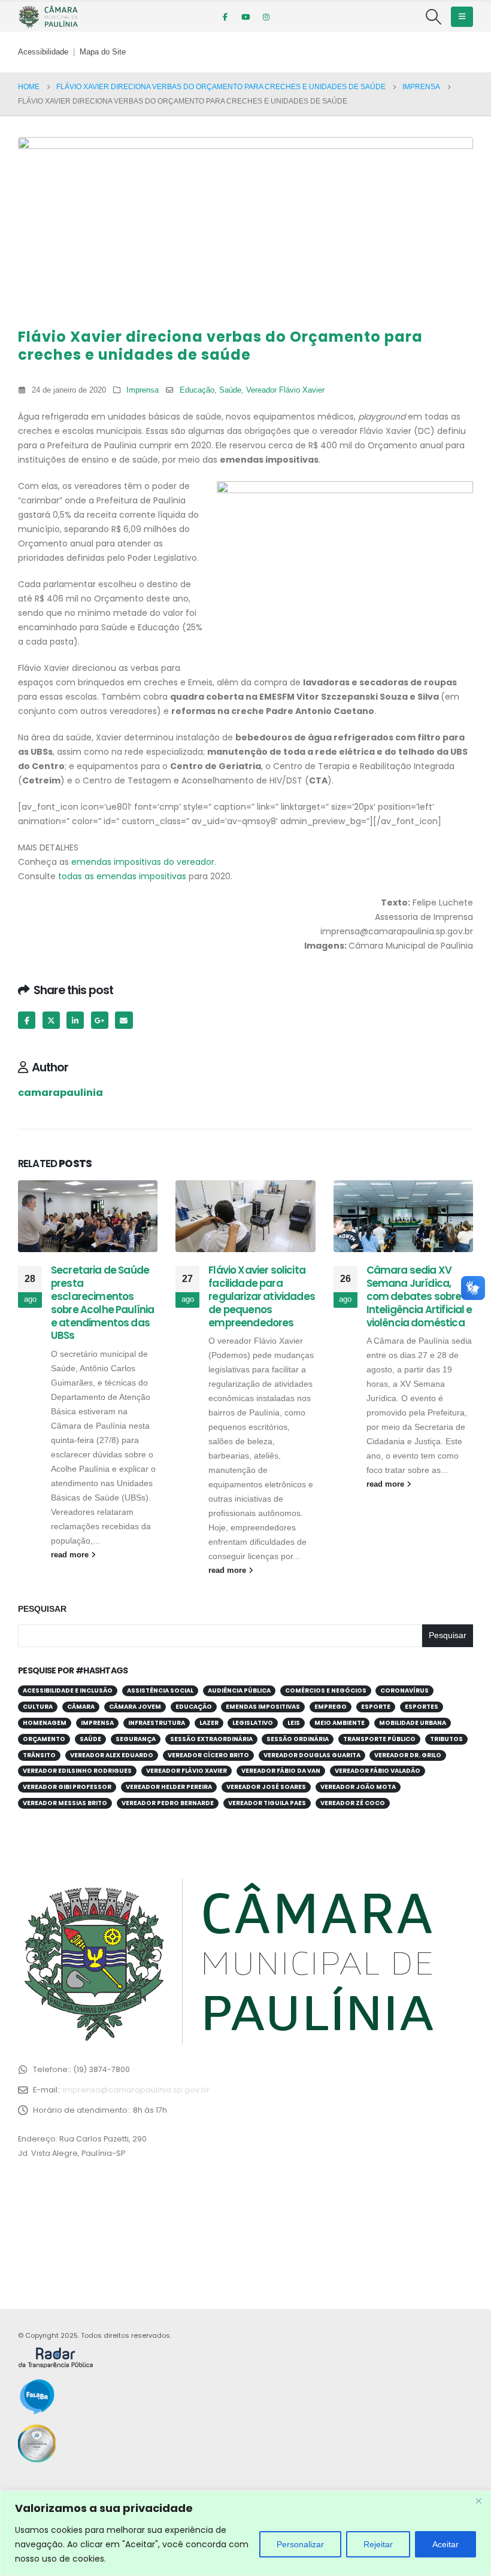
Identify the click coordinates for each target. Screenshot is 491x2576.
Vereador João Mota (358, 1787)
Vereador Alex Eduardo (112, 1755)
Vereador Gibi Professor (67, 1787)
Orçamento (44, 1739)
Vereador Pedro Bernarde (168, 1803)
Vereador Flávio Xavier (285, 390)
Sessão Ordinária (298, 1739)
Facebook (27, 1020)
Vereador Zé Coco (353, 1803)
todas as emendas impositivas (122, 876)
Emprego (331, 1707)
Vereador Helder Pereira (169, 1787)
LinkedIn (75, 1020)
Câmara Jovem (135, 1707)
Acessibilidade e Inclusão (68, 1690)
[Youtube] (245, 17)
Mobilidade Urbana (413, 1723)
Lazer (209, 1723)
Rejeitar (378, 2544)
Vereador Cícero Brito (208, 1755)
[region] (245, 2533)
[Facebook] (225, 17)
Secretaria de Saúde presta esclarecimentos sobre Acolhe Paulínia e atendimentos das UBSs (102, 1303)
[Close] (478, 2501)
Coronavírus (404, 1690)
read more (71, 1555)
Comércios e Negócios (326, 1690)
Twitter (51, 1020)
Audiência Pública (239, 1690)
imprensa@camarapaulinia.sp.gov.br (136, 2090)
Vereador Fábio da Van (281, 1771)
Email (124, 1020)
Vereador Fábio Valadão (378, 1771)
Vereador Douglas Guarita (312, 1755)
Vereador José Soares (266, 1787)
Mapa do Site (103, 52)
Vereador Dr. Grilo (408, 1755)
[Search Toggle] (434, 17)
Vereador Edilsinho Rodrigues (77, 1771)
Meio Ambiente (340, 1723)
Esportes (422, 1707)
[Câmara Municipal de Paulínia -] (48, 17)
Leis (294, 1723)
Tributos (446, 1739)
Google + (100, 1020)
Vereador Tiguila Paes (267, 1803)
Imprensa (143, 390)
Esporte (376, 1707)
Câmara (81, 1707)
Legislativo (253, 1723)
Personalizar (300, 2544)
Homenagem (45, 1723)
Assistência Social (160, 1690)
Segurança (136, 1739)
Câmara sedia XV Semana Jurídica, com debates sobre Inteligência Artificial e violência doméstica (419, 1296)
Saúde (230, 390)
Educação (197, 390)
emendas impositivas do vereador (143, 862)
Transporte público (379, 1739)
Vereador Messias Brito (65, 1803)
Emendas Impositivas (263, 1707)
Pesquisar (42, 1609)
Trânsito (39, 1755)
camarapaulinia (60, 1093)
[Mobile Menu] (462, 17)
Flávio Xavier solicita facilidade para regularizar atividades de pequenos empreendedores (262, 1296)
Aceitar (445, 2544)
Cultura (38, 1707)
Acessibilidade (43, 52)
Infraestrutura (157, 1723)
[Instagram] (266, 17)
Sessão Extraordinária (211, 1739)
